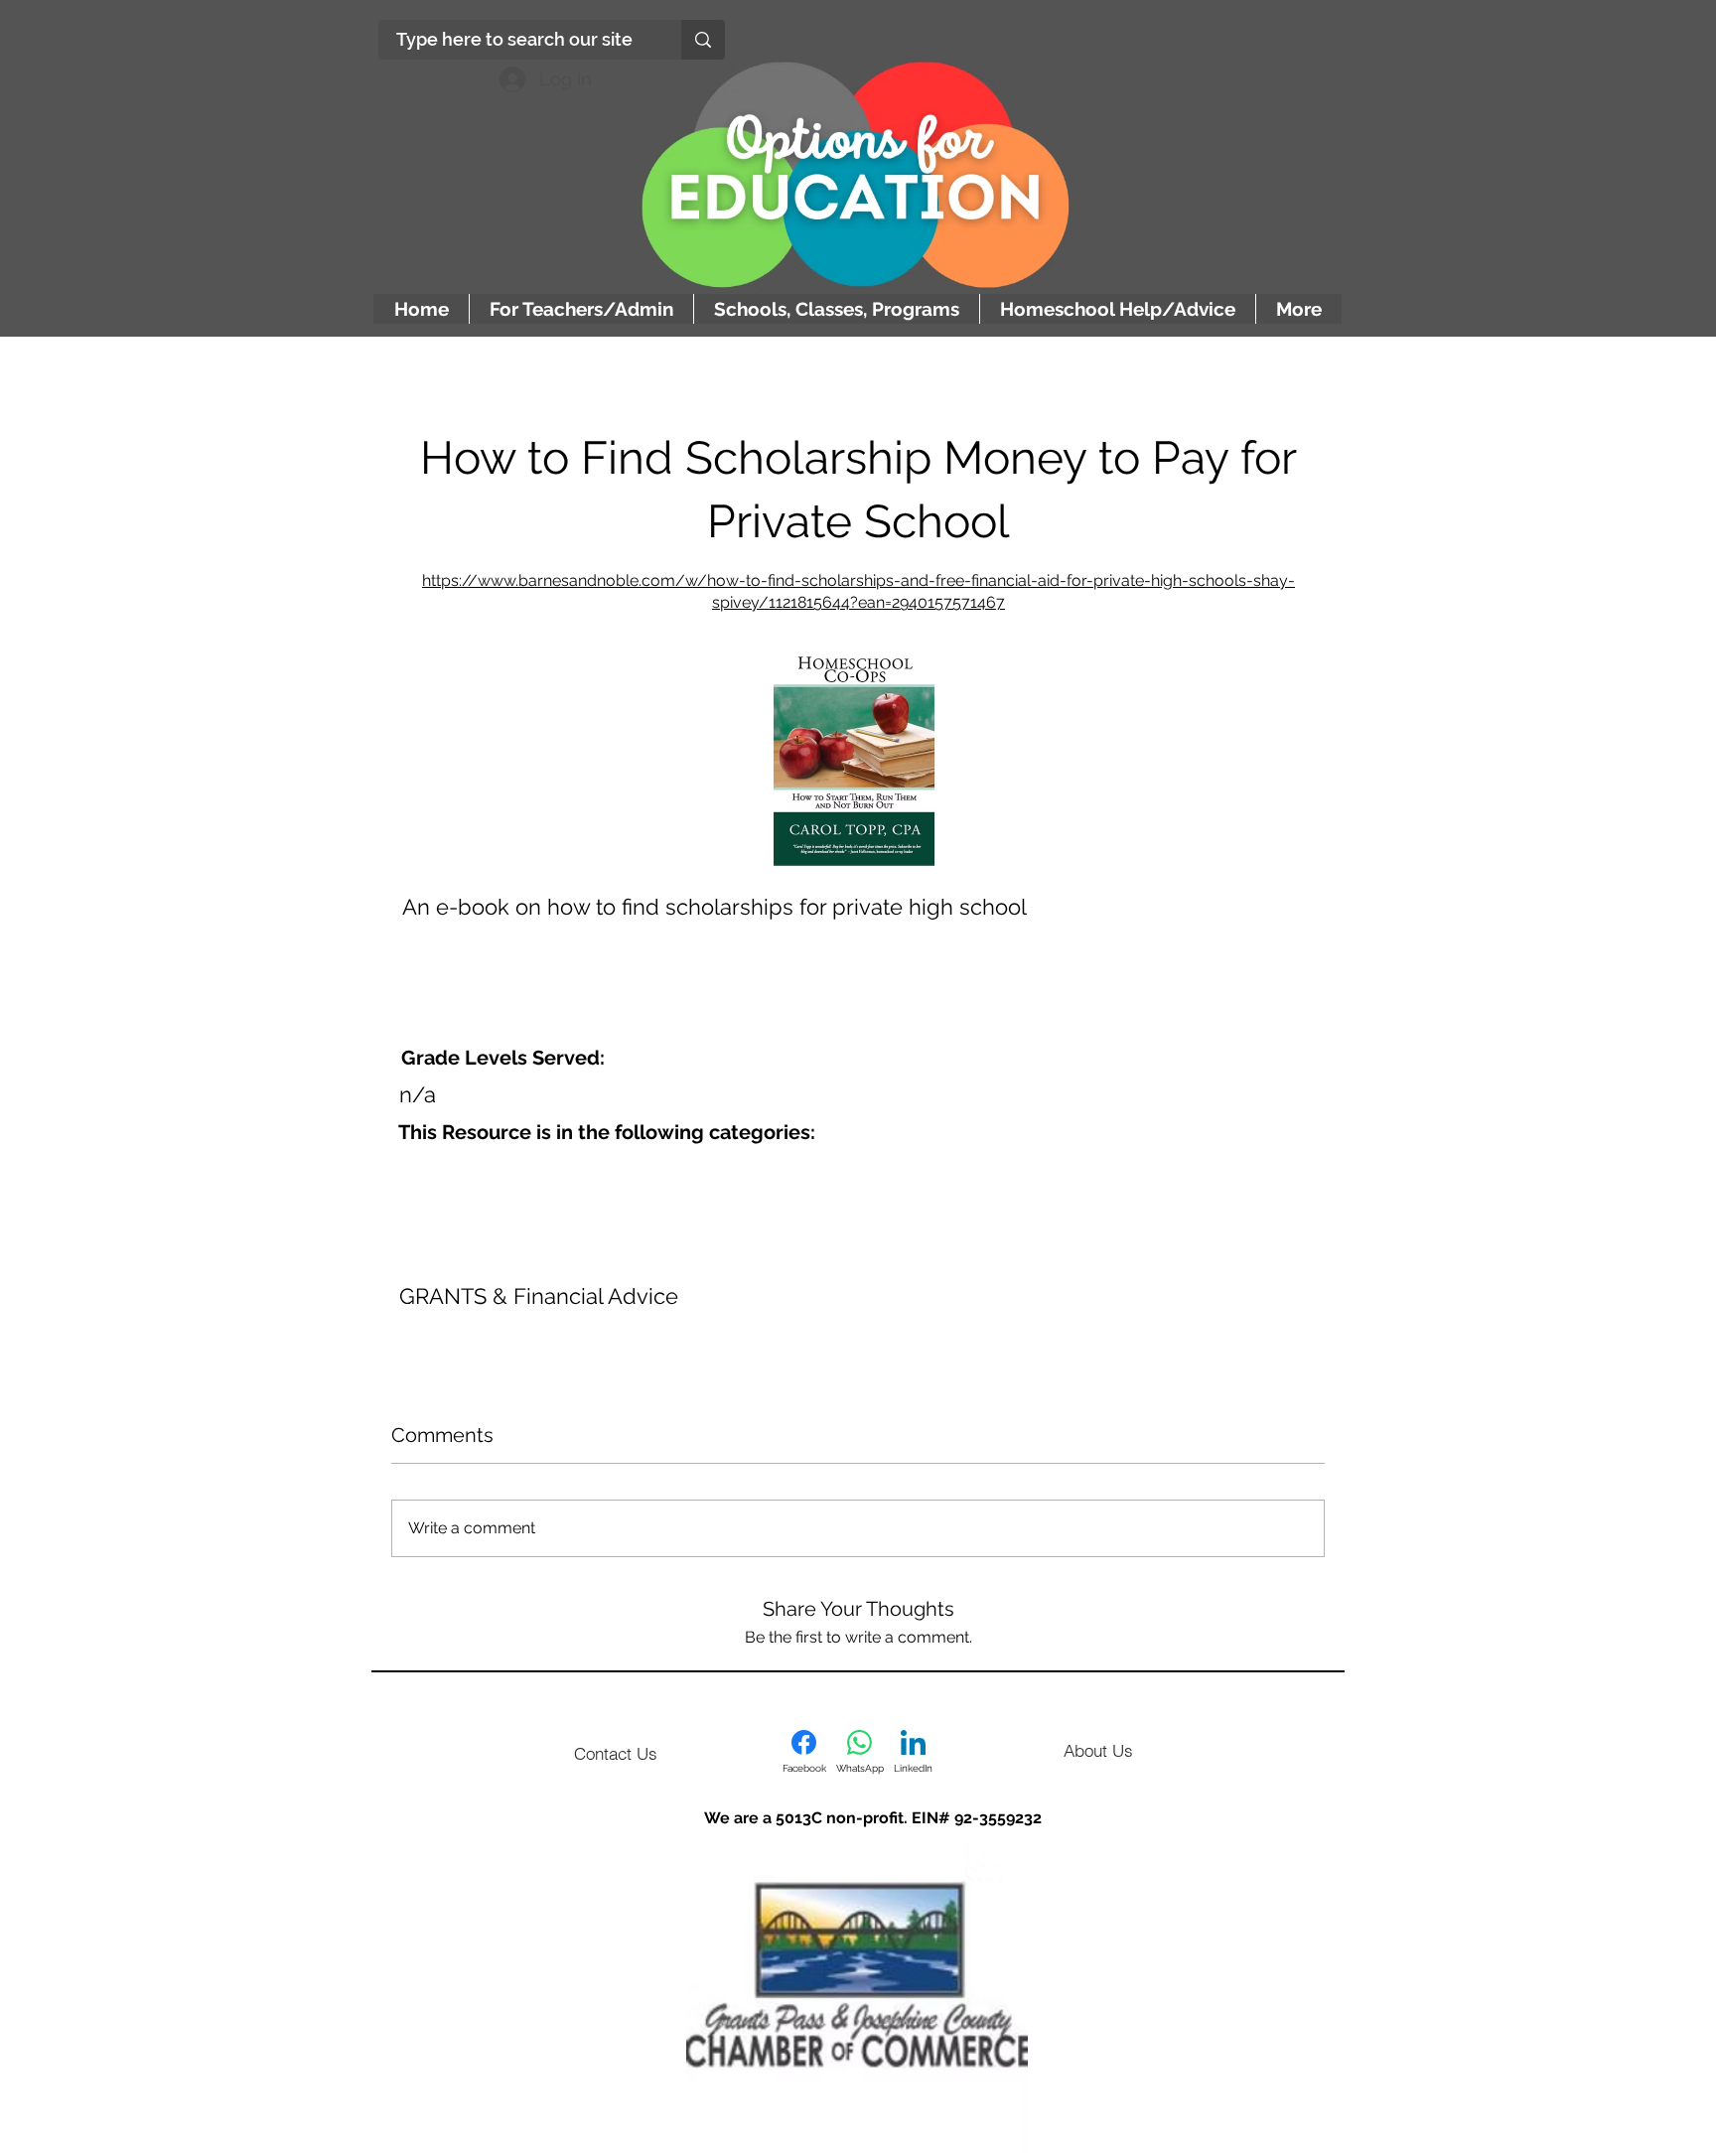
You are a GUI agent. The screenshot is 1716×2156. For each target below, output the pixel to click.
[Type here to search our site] (703, 40)
